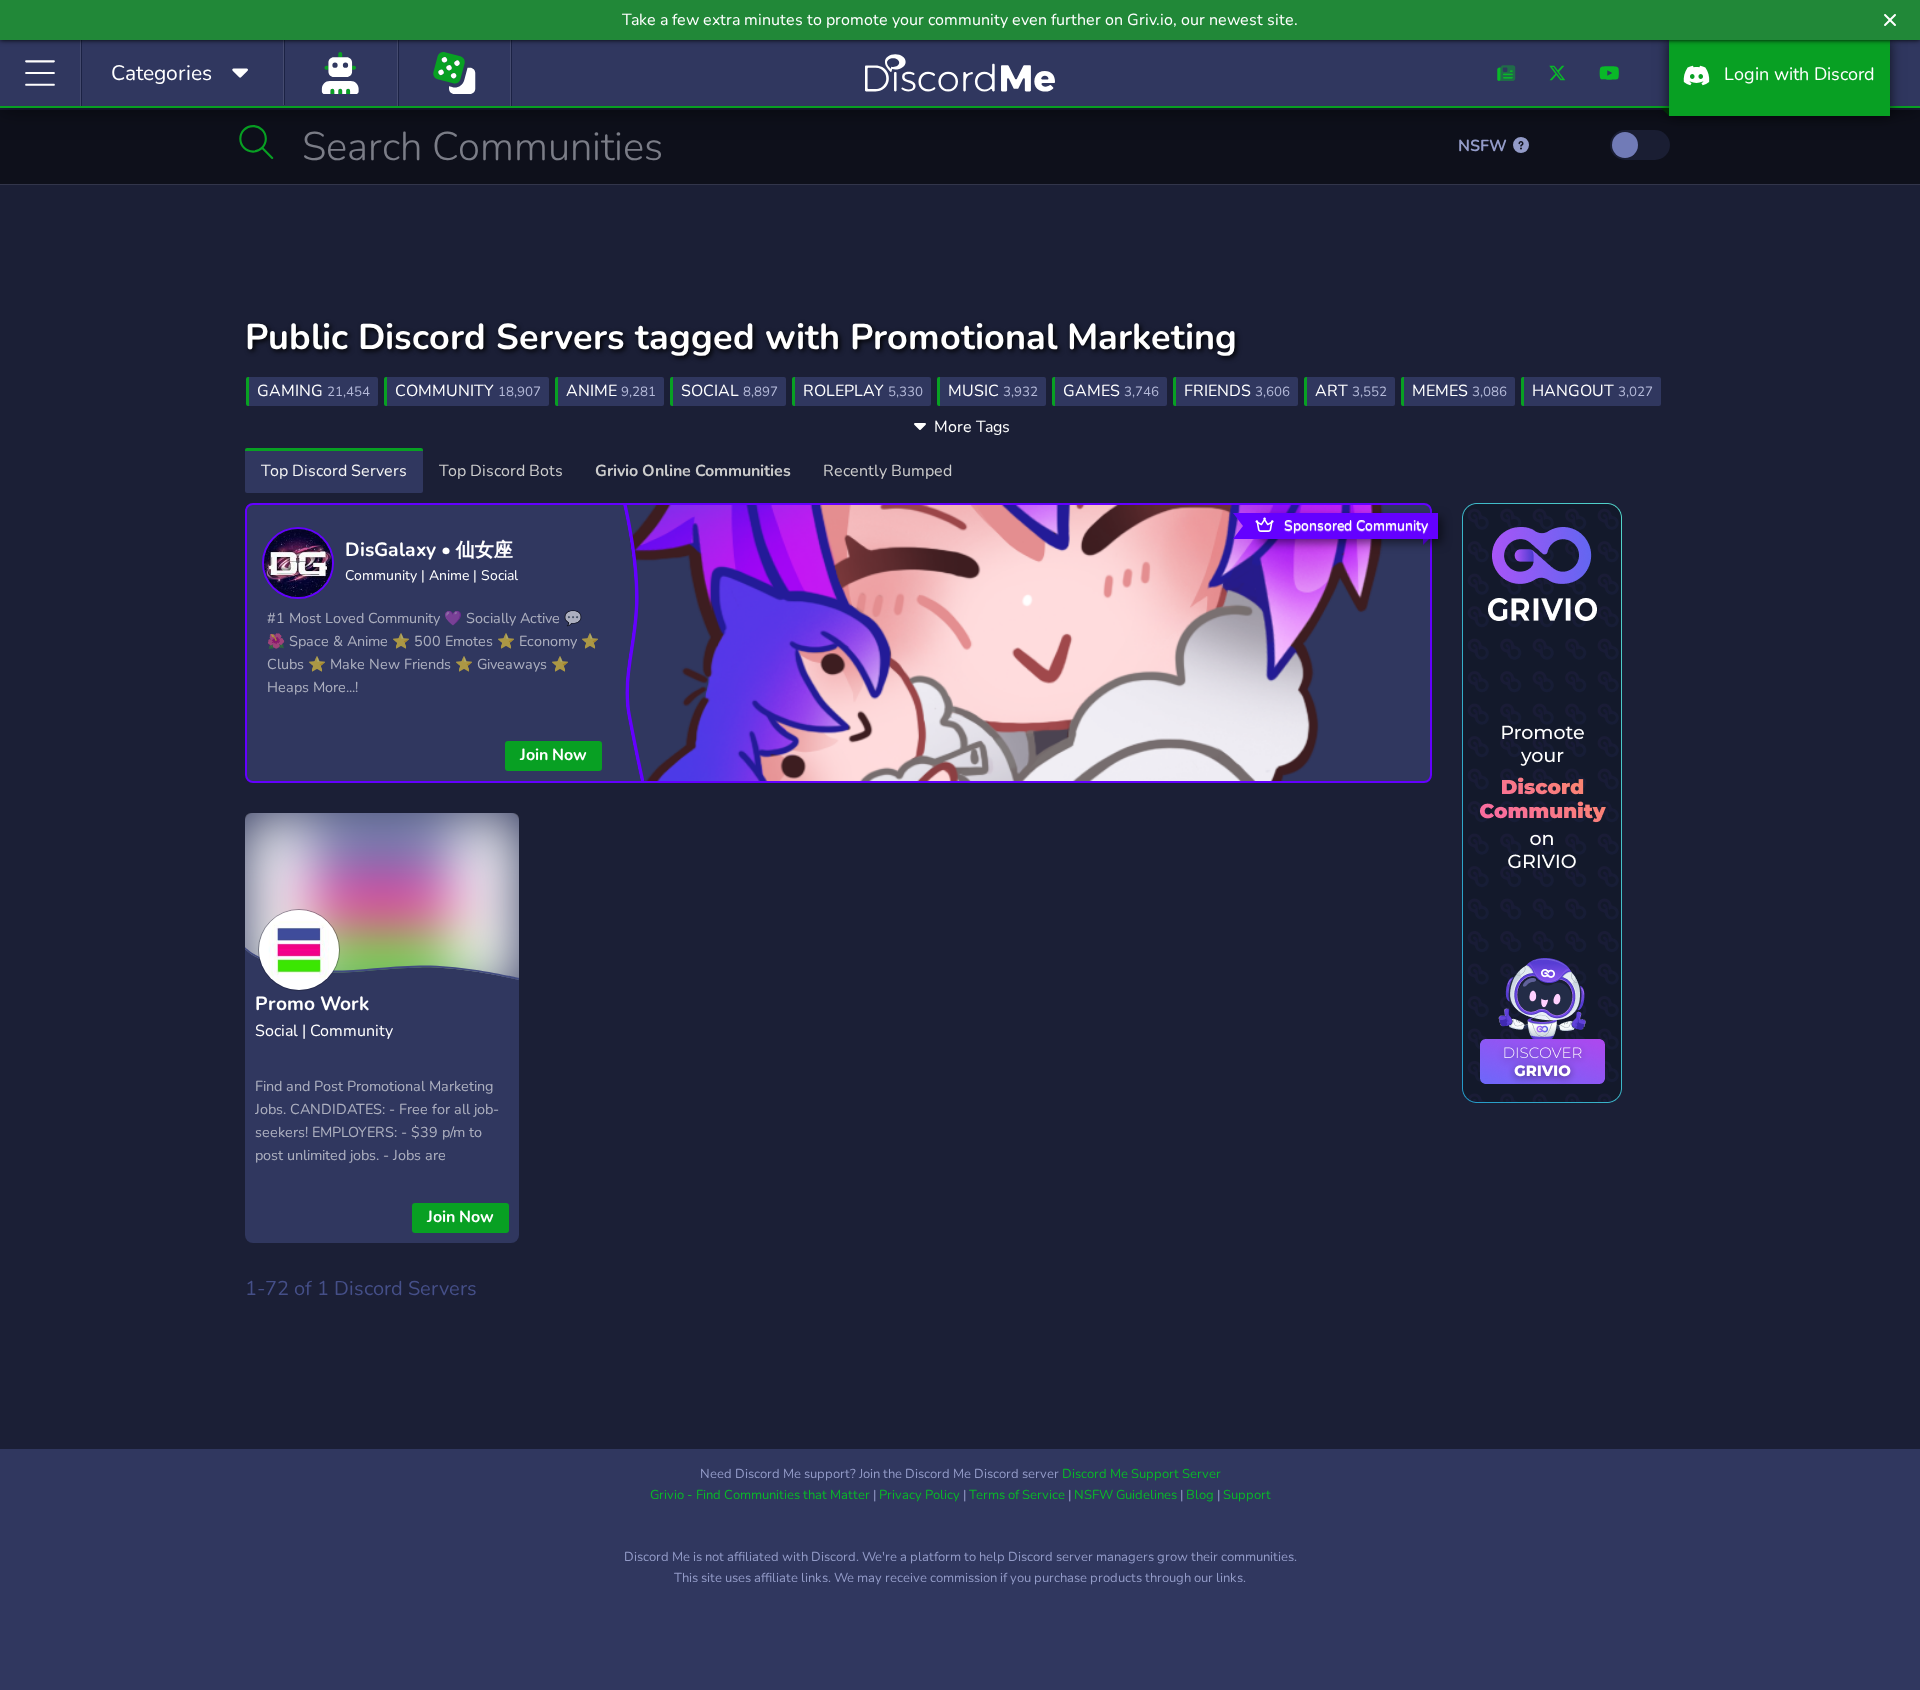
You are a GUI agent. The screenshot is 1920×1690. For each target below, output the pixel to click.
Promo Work (312, 1004)
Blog (1200, 1495)
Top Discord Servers (334, 471)
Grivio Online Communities (693, 471)
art (1351, 391)
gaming (313, 391)
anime (611, 391)
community (468, 391)
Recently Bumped (887, 471)
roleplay (863, 391)
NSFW (1484, 146)
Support (1247, 1495)
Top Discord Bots (501, 471)
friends (1237, 391)
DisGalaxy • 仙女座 (429, 550)
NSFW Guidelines (1125, 1495)
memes (1459, 391)
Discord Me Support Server (1141, 1474)
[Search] (256, 142)
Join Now (553, 755)
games (1111, 391)
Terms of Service (1017, 1495)
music (993, 391)
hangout (1592, 391)
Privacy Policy (919, 1495)
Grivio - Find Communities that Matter (760, 1495)
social (729, 391)
